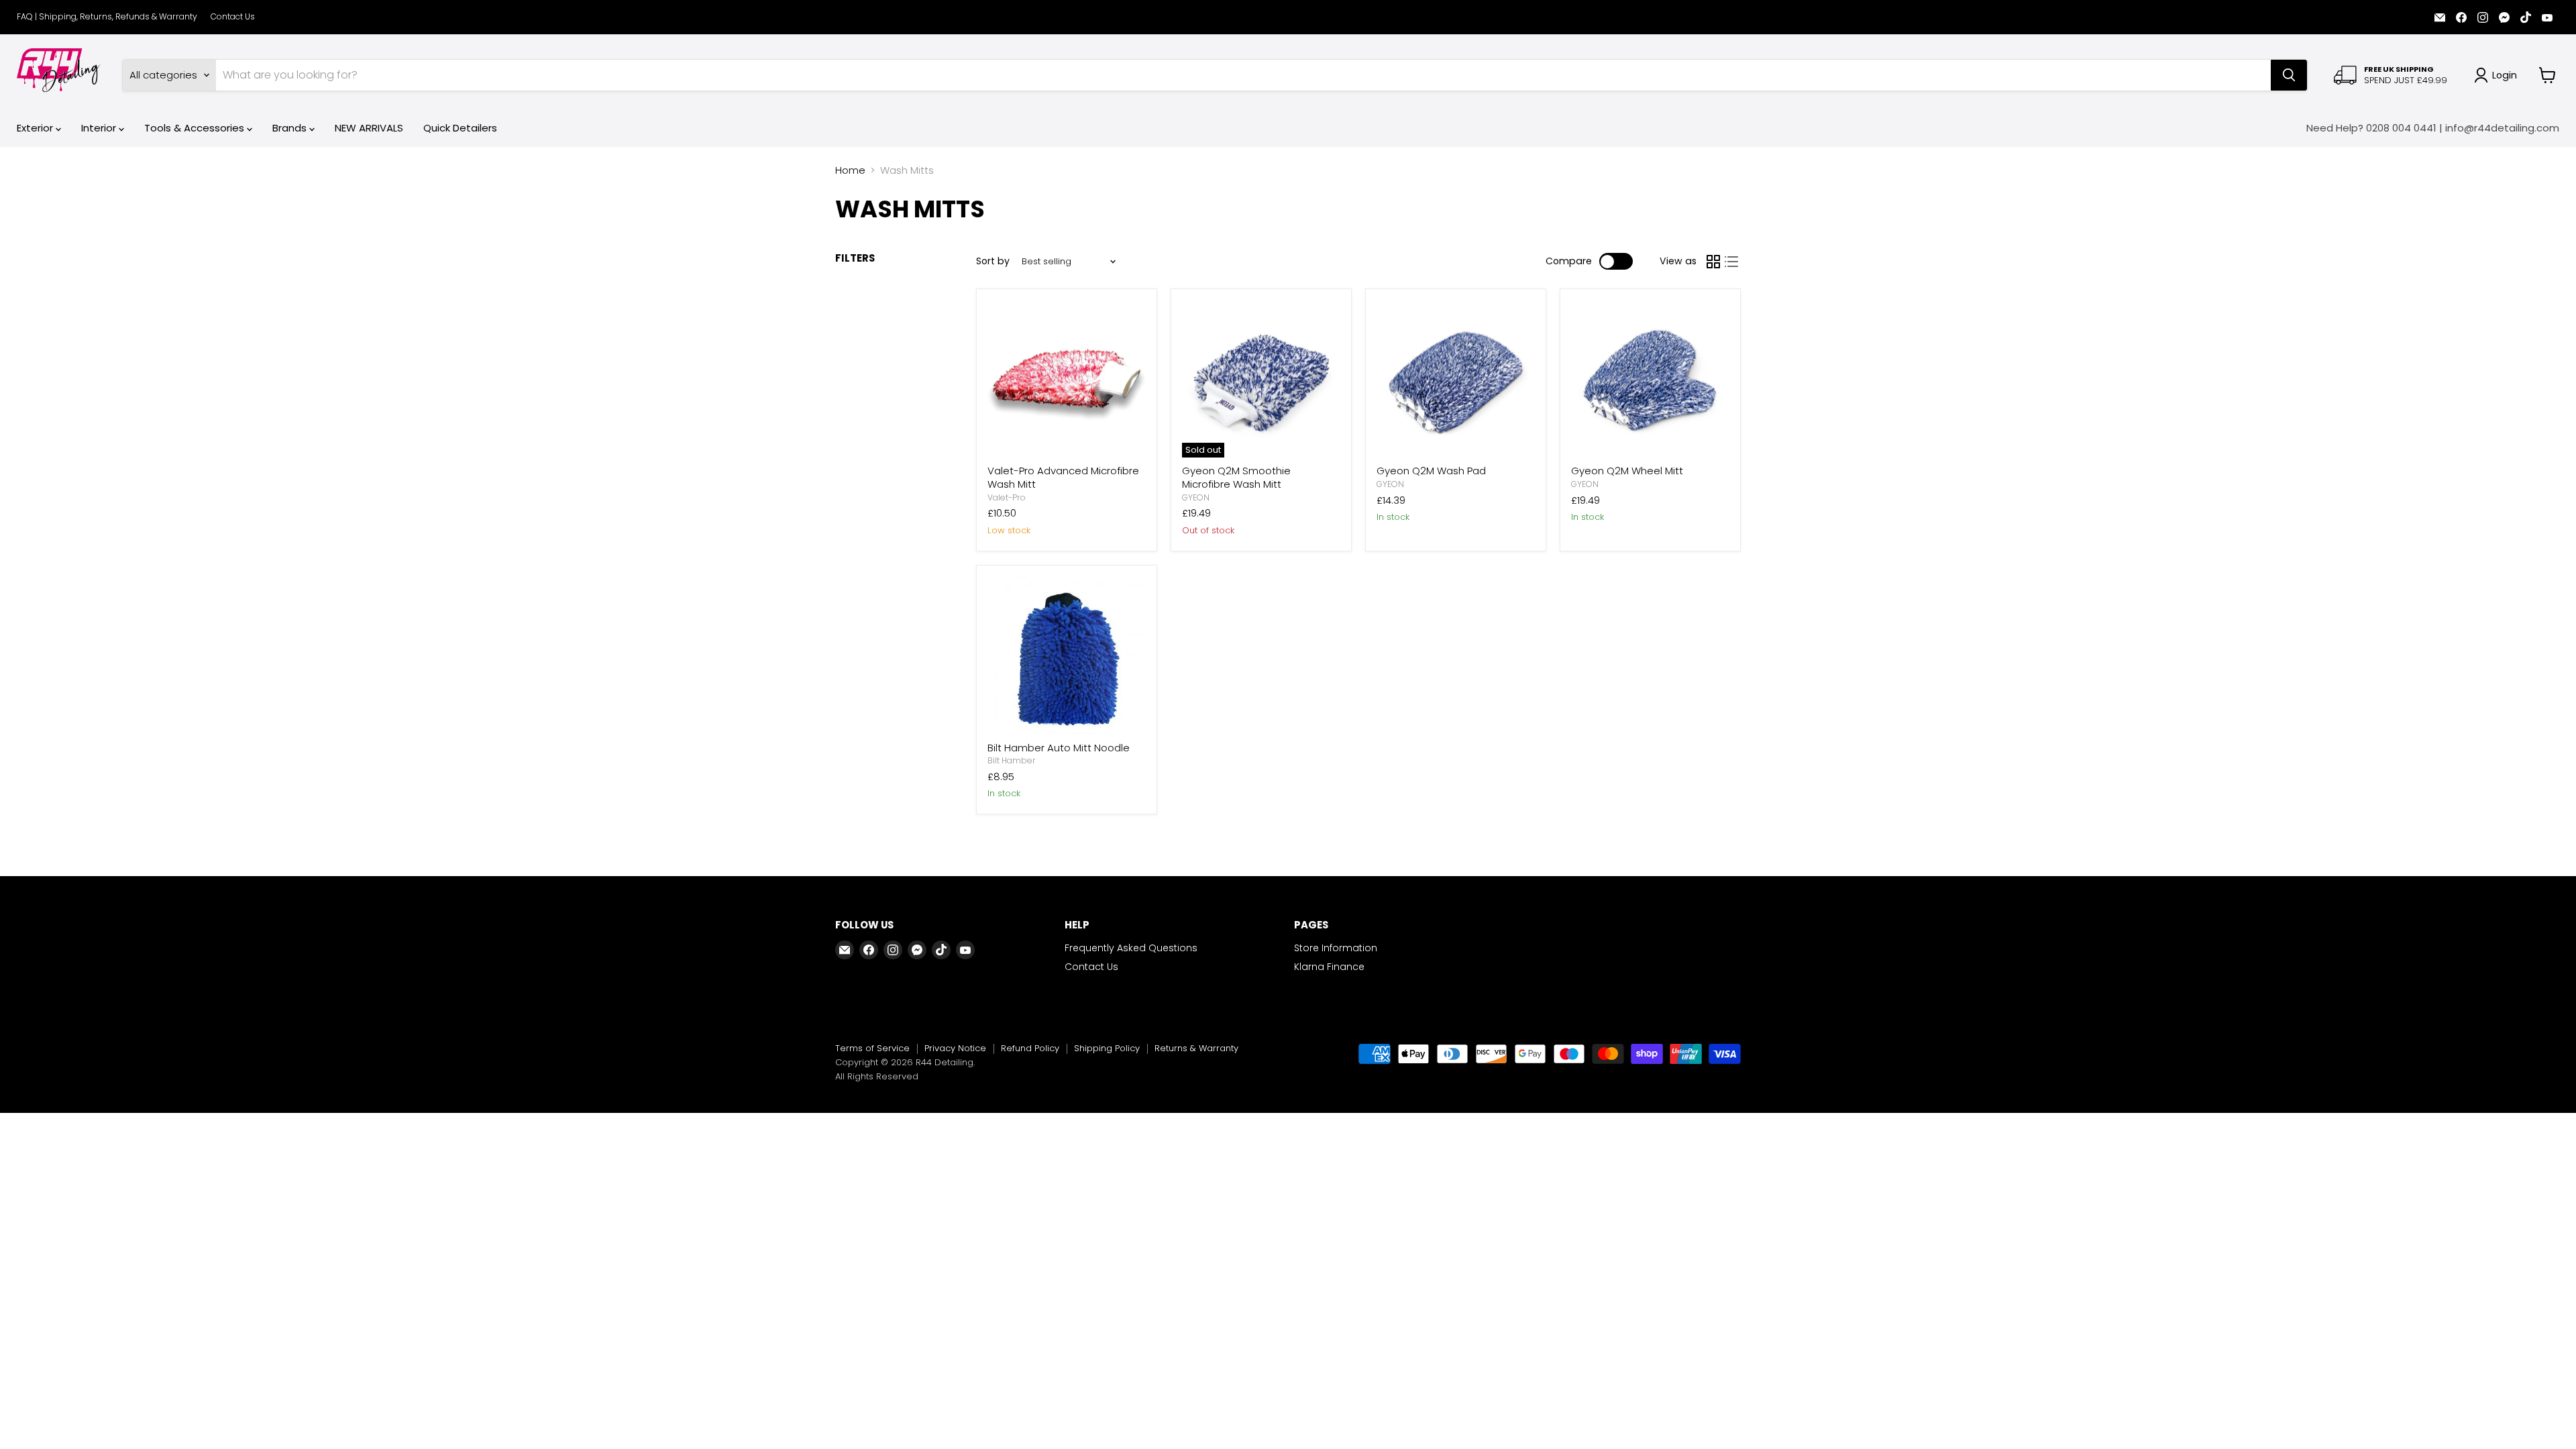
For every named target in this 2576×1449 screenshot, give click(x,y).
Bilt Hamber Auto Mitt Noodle (1059, 748)
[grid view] (1713, 262)
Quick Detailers (460, 128)
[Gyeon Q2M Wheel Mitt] (1650, 379)
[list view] (1732, 262)
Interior (100, 128)
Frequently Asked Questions (1131, 948)
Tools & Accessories (196, 128)
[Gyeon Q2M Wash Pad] (1456, 379)
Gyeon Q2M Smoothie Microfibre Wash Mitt (1236, 477)
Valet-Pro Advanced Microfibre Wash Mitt (1063, 477)
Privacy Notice (955, 1048)
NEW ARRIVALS (369, 128)
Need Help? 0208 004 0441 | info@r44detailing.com (2433, 128)
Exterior (36, 128)
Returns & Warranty (1196, 1048)
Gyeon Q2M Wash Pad (1431, 471)
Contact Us (233, 17)
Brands (291, 128)
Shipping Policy (1107, 1048)
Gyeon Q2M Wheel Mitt (1627, 471)
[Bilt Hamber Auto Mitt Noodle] (1067, 655)
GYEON (1196, 497)
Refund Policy (1030, 1048)
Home (850, 170)
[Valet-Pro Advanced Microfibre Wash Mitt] (1067, 379)
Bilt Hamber (1012, 760)
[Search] (2289, 75)
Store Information (1336, 948)
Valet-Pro (1007, 497)
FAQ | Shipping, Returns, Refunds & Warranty (107, 17)
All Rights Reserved (877, 1076)
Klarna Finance (1329, 967)
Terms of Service (872, 1048)
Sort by (993, 261)
